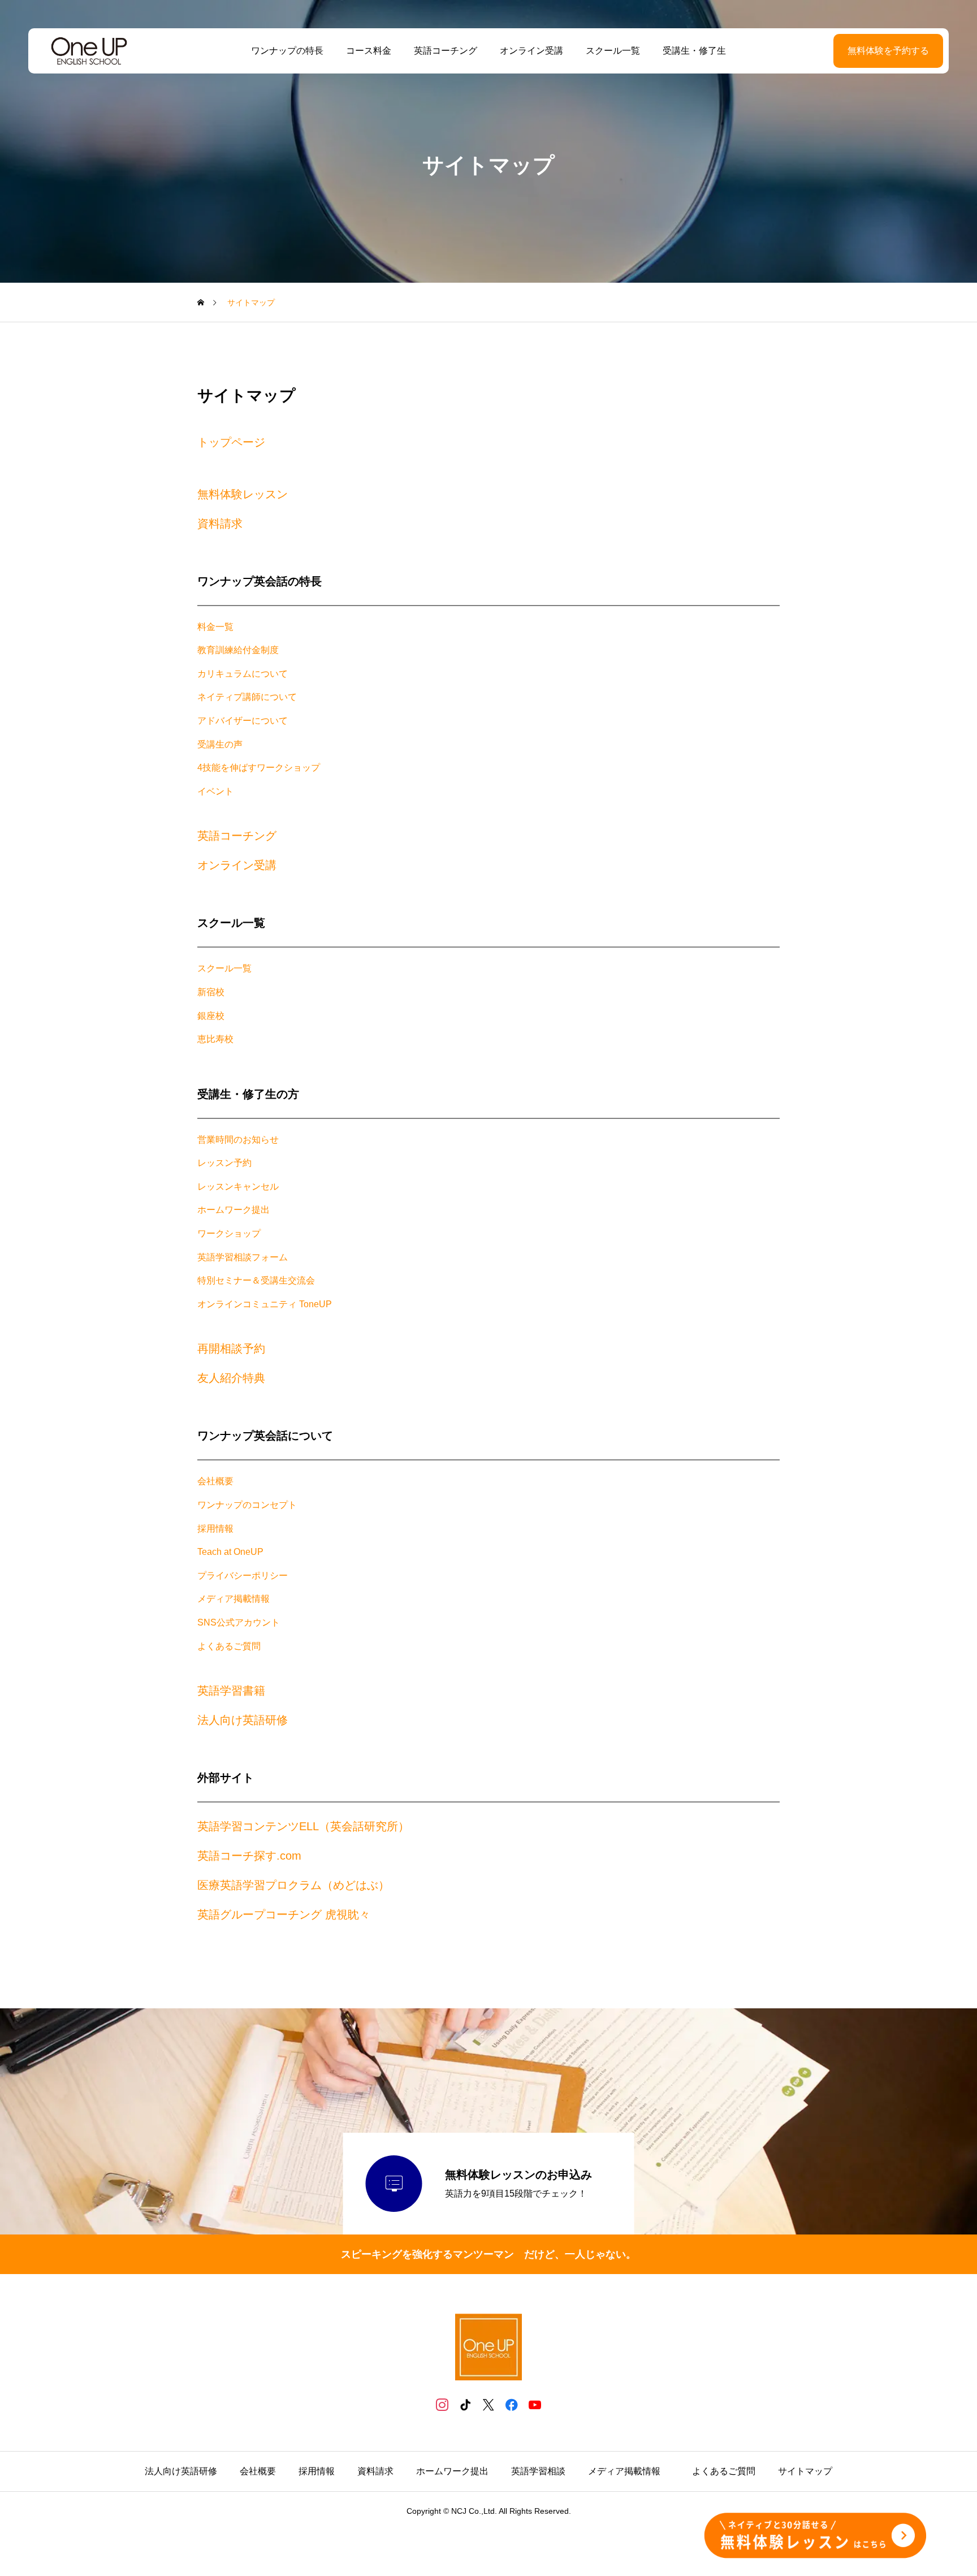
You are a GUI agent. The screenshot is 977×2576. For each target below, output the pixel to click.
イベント (215, 791)
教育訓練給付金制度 (238, 650)
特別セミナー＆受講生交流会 (256, 1280)
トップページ (231, 442)
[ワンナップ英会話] (89, 51)
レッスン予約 (224, 1163)
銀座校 (211, 1016)
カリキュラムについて (243, 674)
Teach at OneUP (230, 1552)
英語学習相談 (538, 2471)
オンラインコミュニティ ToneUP (265, 1304)
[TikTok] (466, 2404)
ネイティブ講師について (247, 697)
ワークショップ (229, 1233)
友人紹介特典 (231, 1378)
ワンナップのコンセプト (247, 1505)
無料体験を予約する (888, 51)
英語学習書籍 (231, 1691)
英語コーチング (446, 51)
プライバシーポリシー (243, 1576)
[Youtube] (535, 2404)
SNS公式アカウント (239, 1622)
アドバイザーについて (243, 721)
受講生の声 (220, 744)
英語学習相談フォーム (243, 1257)
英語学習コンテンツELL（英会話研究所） (303, 1826)
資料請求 (220, 524)
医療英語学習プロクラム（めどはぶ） (293, 1885)
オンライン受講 (531, 51)
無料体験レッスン (243, 494)
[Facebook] (512, 2404)
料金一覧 (215, 627)
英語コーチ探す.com (249, 1856)
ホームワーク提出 (234, 1210)
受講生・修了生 (694, 51)
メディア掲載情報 (234, 1599)
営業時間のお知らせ (238, 1140)
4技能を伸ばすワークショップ (259, 768)
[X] (489, 2404)
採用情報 (215, 1529)
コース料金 (369, 51)
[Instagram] (442, 2404)
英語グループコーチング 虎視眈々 (284, 1914)
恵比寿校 (215, 1039)
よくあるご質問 (229, 1646)
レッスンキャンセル (238, 1187)
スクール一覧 (613, 51)
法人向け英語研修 (243, 1720)
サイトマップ (805, 2471)
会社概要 (215, 1481)
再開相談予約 (231, 1348)
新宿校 (211, 992)
